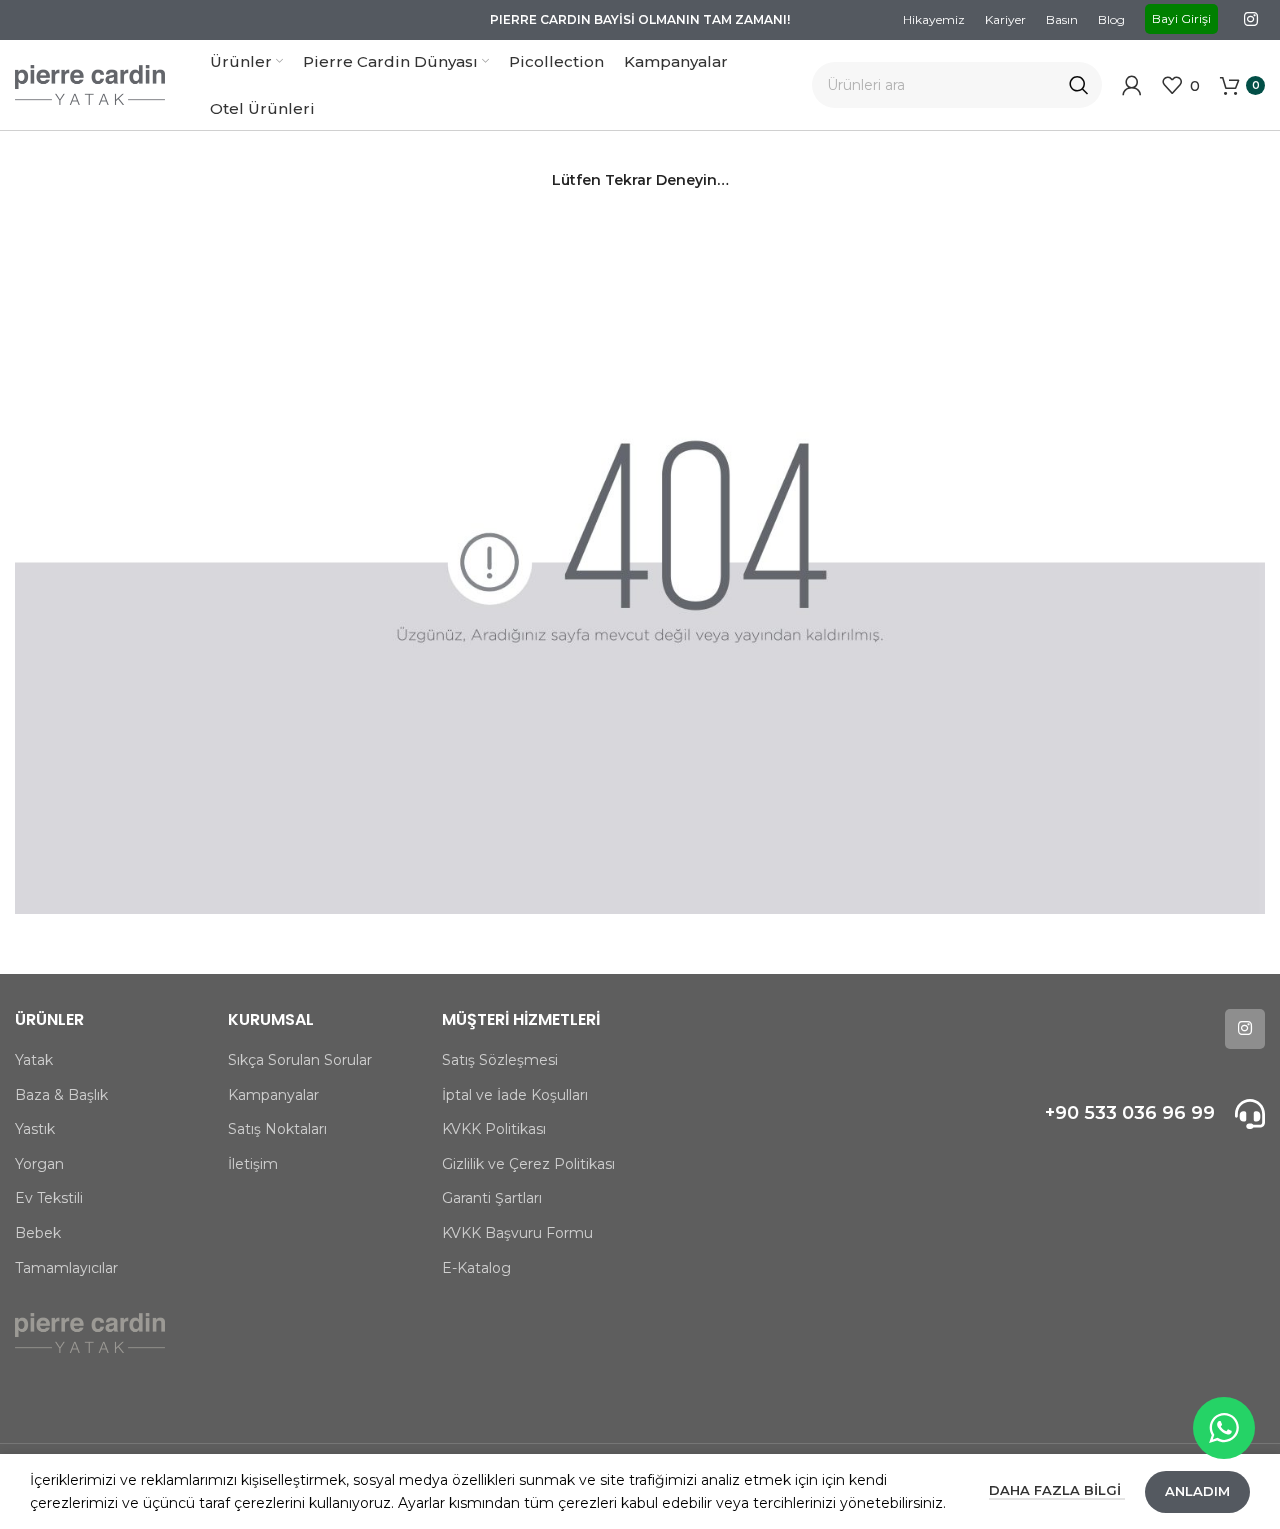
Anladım (1197, 1491)
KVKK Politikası (494, 1129)
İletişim (253, 1164)
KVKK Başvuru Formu (517, 1233)
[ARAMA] (1079, 85)
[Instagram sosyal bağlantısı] (1251, 19)
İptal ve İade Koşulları (515, 1095)
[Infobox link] (1120, 1114)
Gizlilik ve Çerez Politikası (528, 1164)
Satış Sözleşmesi (500, 1060)
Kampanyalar (273, 1095)
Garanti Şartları (492, 1198)
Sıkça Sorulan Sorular (300, 1060)
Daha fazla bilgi (1057, 1490)
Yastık (35, 1129)
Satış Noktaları (277, 1129)
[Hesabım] (1132, 85)
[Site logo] (90, 84)
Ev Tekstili (49, 1198)
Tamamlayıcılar (66, 1268)
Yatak (34, 1060)
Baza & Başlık (61, 1095)
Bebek (38, 1233)
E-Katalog (476, 1268)
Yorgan (39, 1164)
